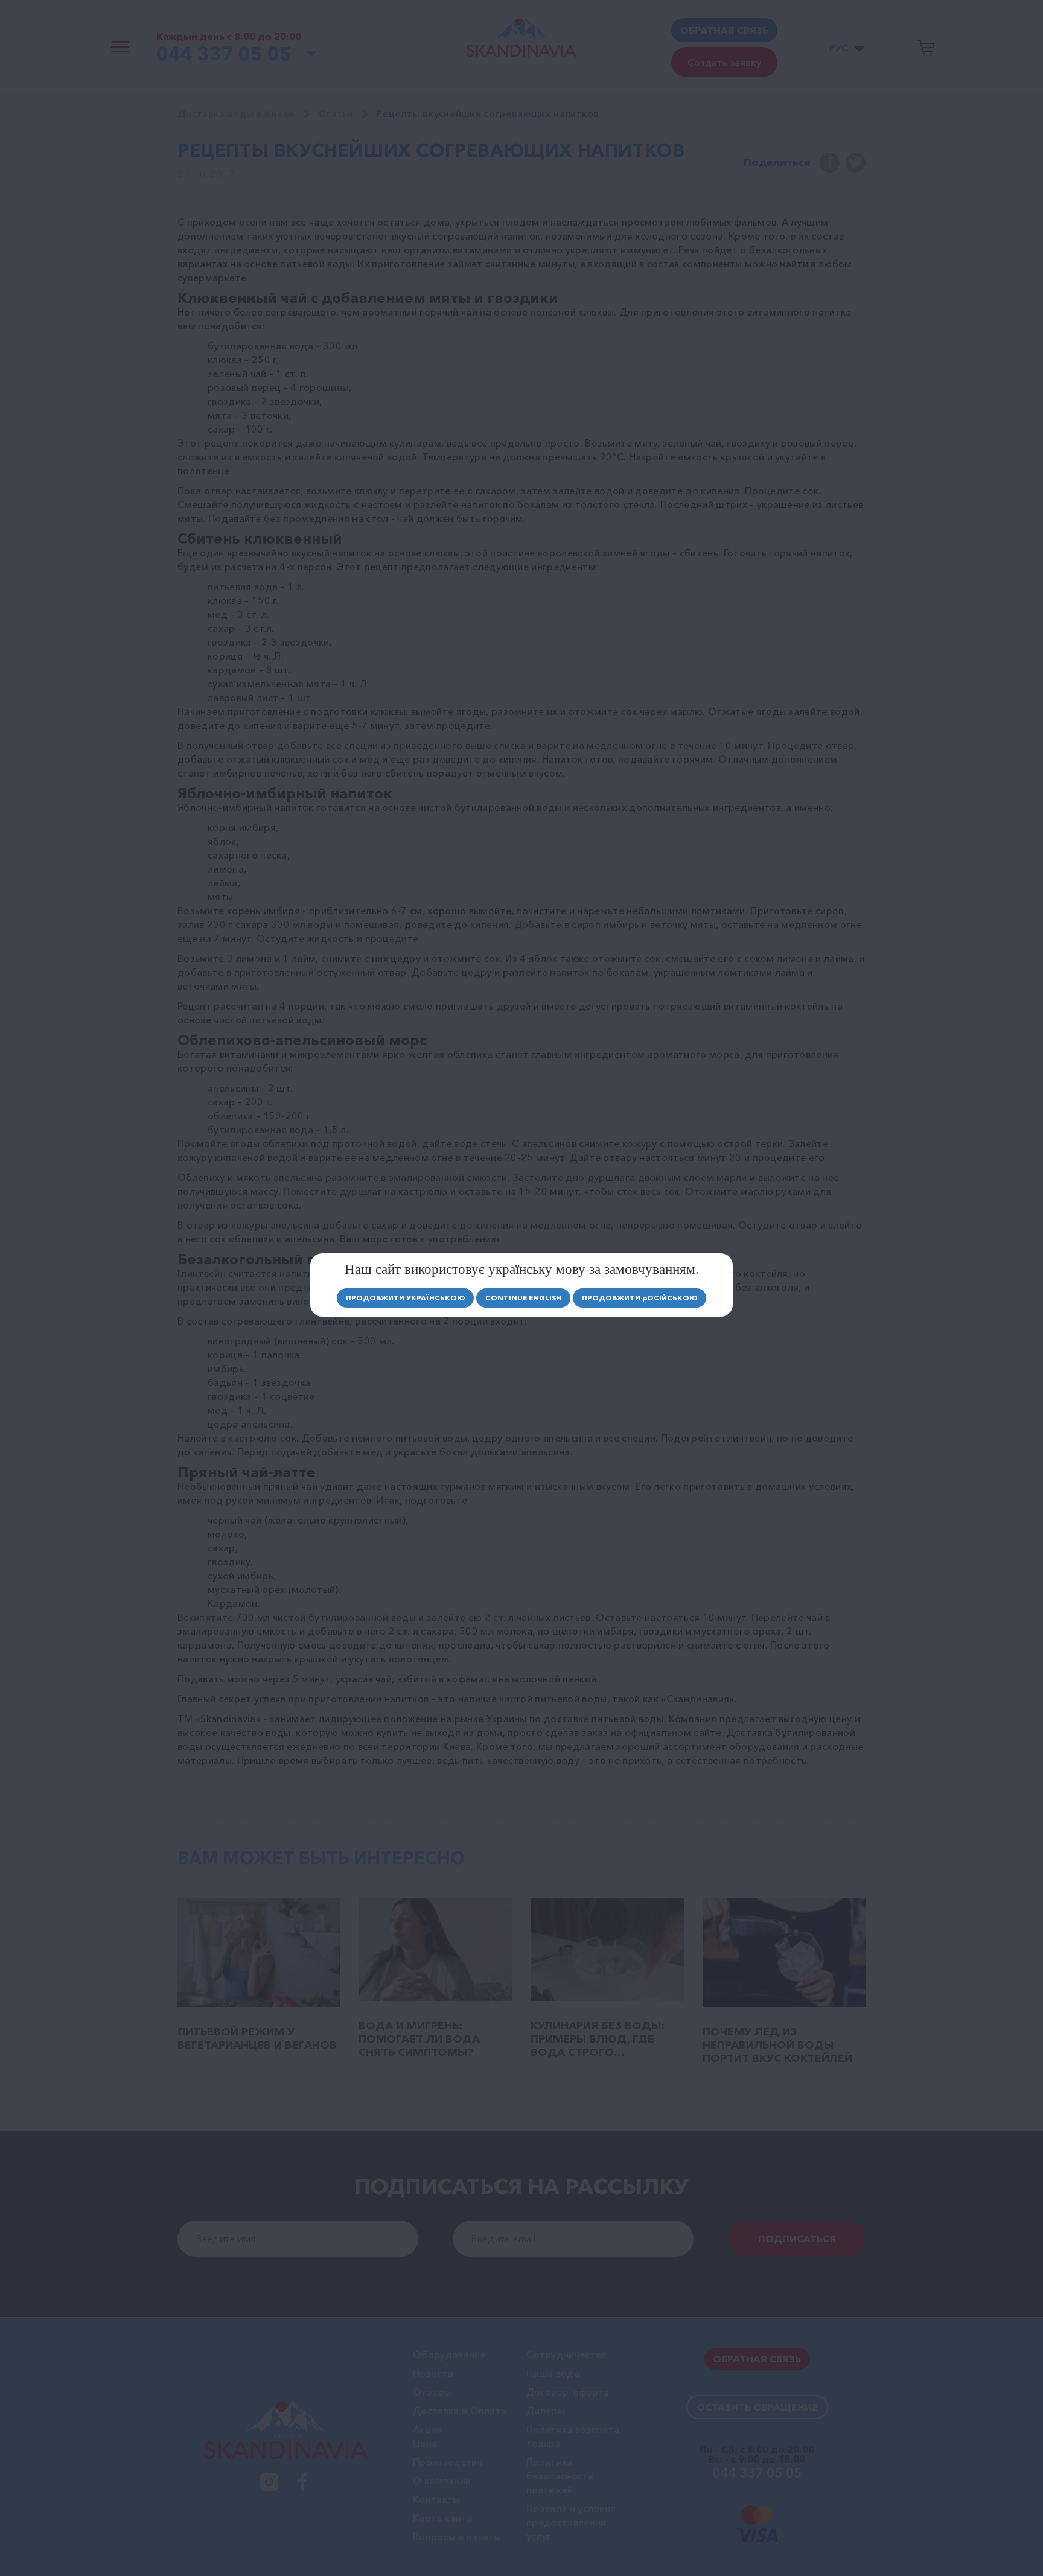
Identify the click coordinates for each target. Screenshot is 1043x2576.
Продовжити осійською (640, 1298)
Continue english (523, 1298)
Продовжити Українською (405, 1298)
